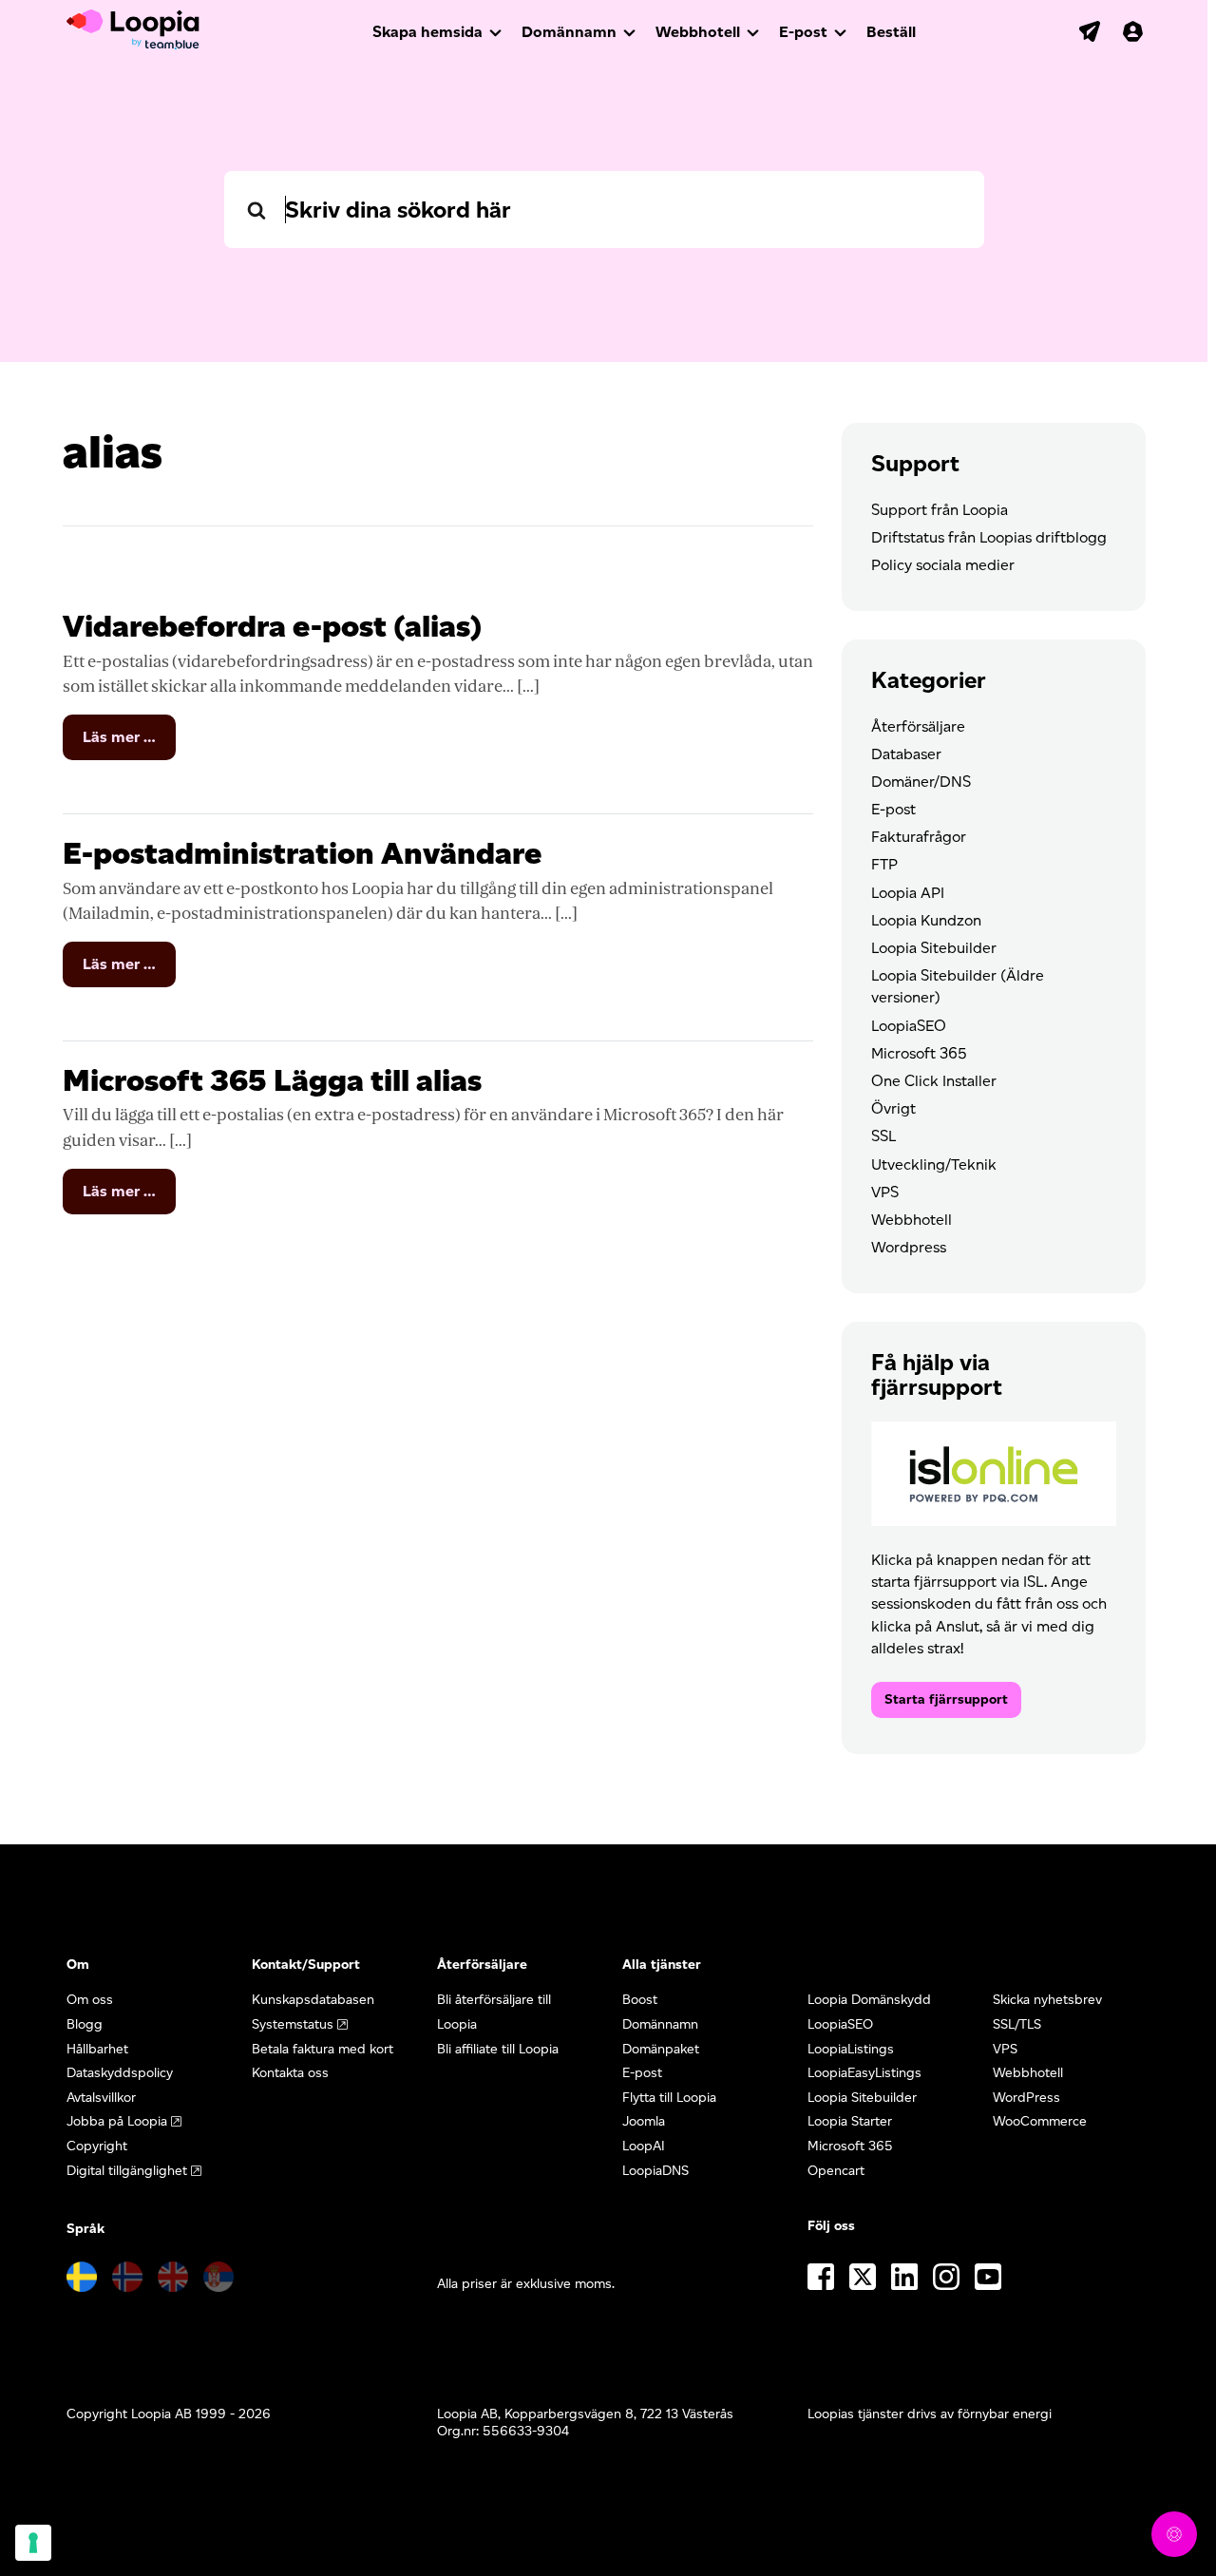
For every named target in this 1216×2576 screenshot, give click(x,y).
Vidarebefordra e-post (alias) (272, 626)
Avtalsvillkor (101, 2098)
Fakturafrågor (919, 837)
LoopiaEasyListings (864, 2073)
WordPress (1026, 2098)
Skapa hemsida (427, 32)
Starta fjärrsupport (946, 1699)
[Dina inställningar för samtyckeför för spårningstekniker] (33, 2543)
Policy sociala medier (943, 565)
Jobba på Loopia (117, 2121)
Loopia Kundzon (926, 920)
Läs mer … (129, 744)
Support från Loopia (940, 510)
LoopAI (644, 2146)
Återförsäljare (918, 726)
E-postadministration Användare (302, 853)
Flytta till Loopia (669, 2098)
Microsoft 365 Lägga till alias (272, 1080)
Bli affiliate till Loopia (498, 2049)
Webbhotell (698, 32)
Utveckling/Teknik (934, 1164)
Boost (640, 2000)
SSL (883, 1136)
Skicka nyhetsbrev (1047, 2000)
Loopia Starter (850, 2121)
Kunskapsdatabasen (313, 2000)
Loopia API (908, 893)
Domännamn (569, 32)
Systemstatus (293, 2024)
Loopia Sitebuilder (934, 948)
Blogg (85, 2024)
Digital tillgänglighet (127, 2171)
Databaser (906, 754)
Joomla (644, 2121)
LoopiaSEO (909, 1026)
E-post (803, 32)
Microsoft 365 (919, 1053)
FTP (884, 864)
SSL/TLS (1017, 2024)
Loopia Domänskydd (869, 2000)
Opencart (836, 2171)
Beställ (891, 32)
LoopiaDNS (655, 2171)
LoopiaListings (851, 2049)
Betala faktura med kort (323, 2049)
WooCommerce (1040, 2121)
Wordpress (909, 1247)
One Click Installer (934, 1081)
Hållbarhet (97, 2049)
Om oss (90, 2000)
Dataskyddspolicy (120, 2073)
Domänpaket (661, 2049)
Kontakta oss (290, 2073)
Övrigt (893, 1108)
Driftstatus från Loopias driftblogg (989, 537)
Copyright (97, 2146)
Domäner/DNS (921, 782)
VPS (885, 1192)
